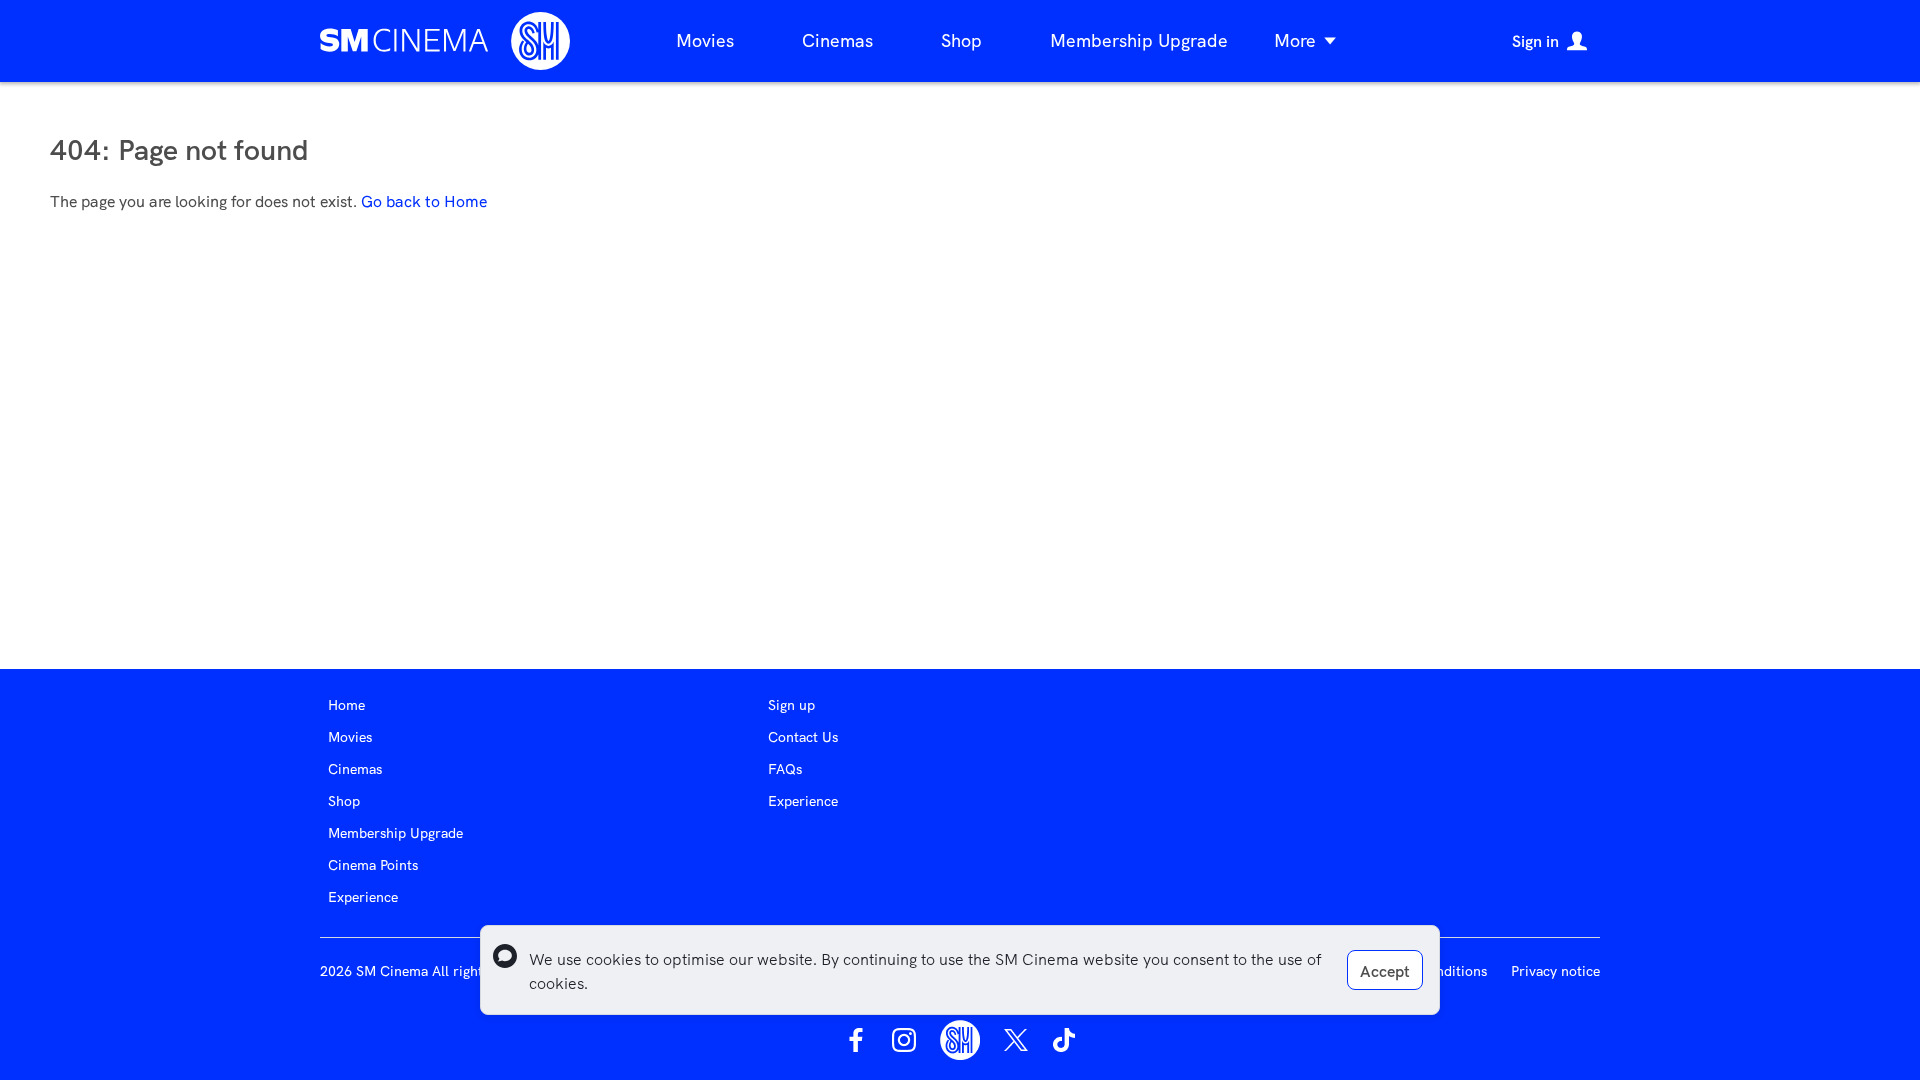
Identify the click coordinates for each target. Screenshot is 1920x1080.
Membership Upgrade (1139, 40)
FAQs (785, 769)
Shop (961, 40)
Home (346, 705)
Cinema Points (373, 865)
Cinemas (837, 40)
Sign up (791, 705)
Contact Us (803, 737)
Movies (705, 40)
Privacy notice (1555, 971)
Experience (363, 897)
